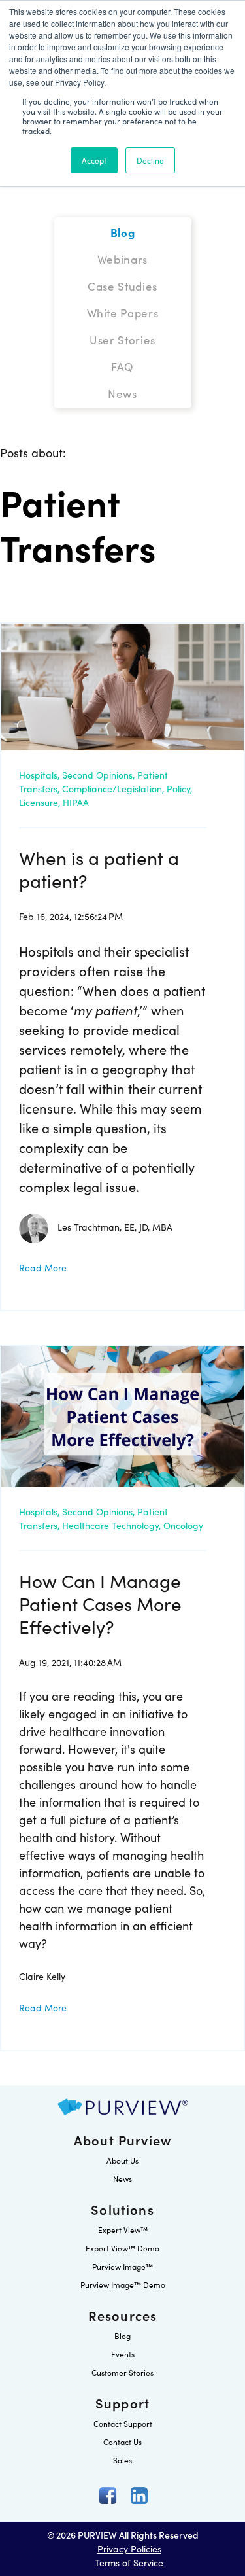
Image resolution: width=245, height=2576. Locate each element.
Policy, (179, 788)
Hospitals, (39, 775)
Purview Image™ (122, 2266)
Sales (122, 2460)
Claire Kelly (42, 1976)
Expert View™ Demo (122, 2248)
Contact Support (123, 2423)
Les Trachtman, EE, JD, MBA (115, 1227)
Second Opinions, (98, 775)
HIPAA (76, 802)
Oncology (183, 1525)
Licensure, (40, 802)
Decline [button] (150, 160)
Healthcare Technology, (111, 1525)
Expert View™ (123, 2230)
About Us (122, 2160)
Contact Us (122, 2442)
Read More (43, 1267)
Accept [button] (94, 160)
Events (123, 2354)
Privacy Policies (129, 2549)
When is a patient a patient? (99, 869)
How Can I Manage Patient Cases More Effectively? (100, 1603)
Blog (122, 2336)
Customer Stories (122, 2372)
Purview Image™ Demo (123, 2285)
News (122, 2179)
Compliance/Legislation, (113, 788)
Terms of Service (129, 2562)
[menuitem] (123, 232)
